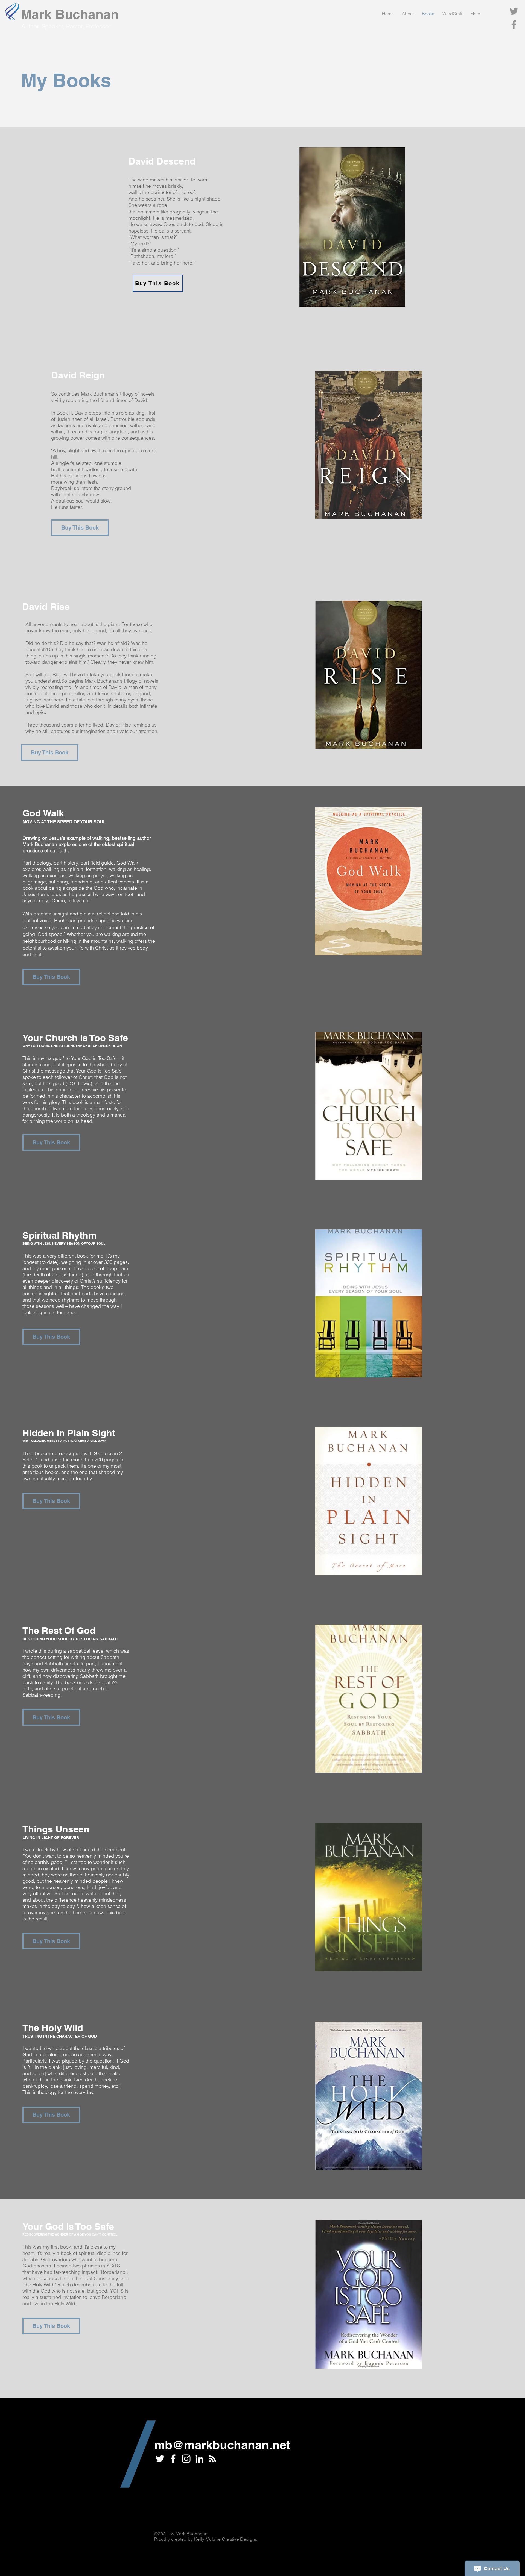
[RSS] (212, 2459)
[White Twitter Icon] (160, 2459)
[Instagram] (186, 2459)
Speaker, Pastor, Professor (76, 26)
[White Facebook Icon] (173, 2459)
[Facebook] (514, 25)
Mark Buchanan (70, 14)
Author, (31, 26)
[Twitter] (514, 11)
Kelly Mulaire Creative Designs (226, 2539)
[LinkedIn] (199, 2459)
